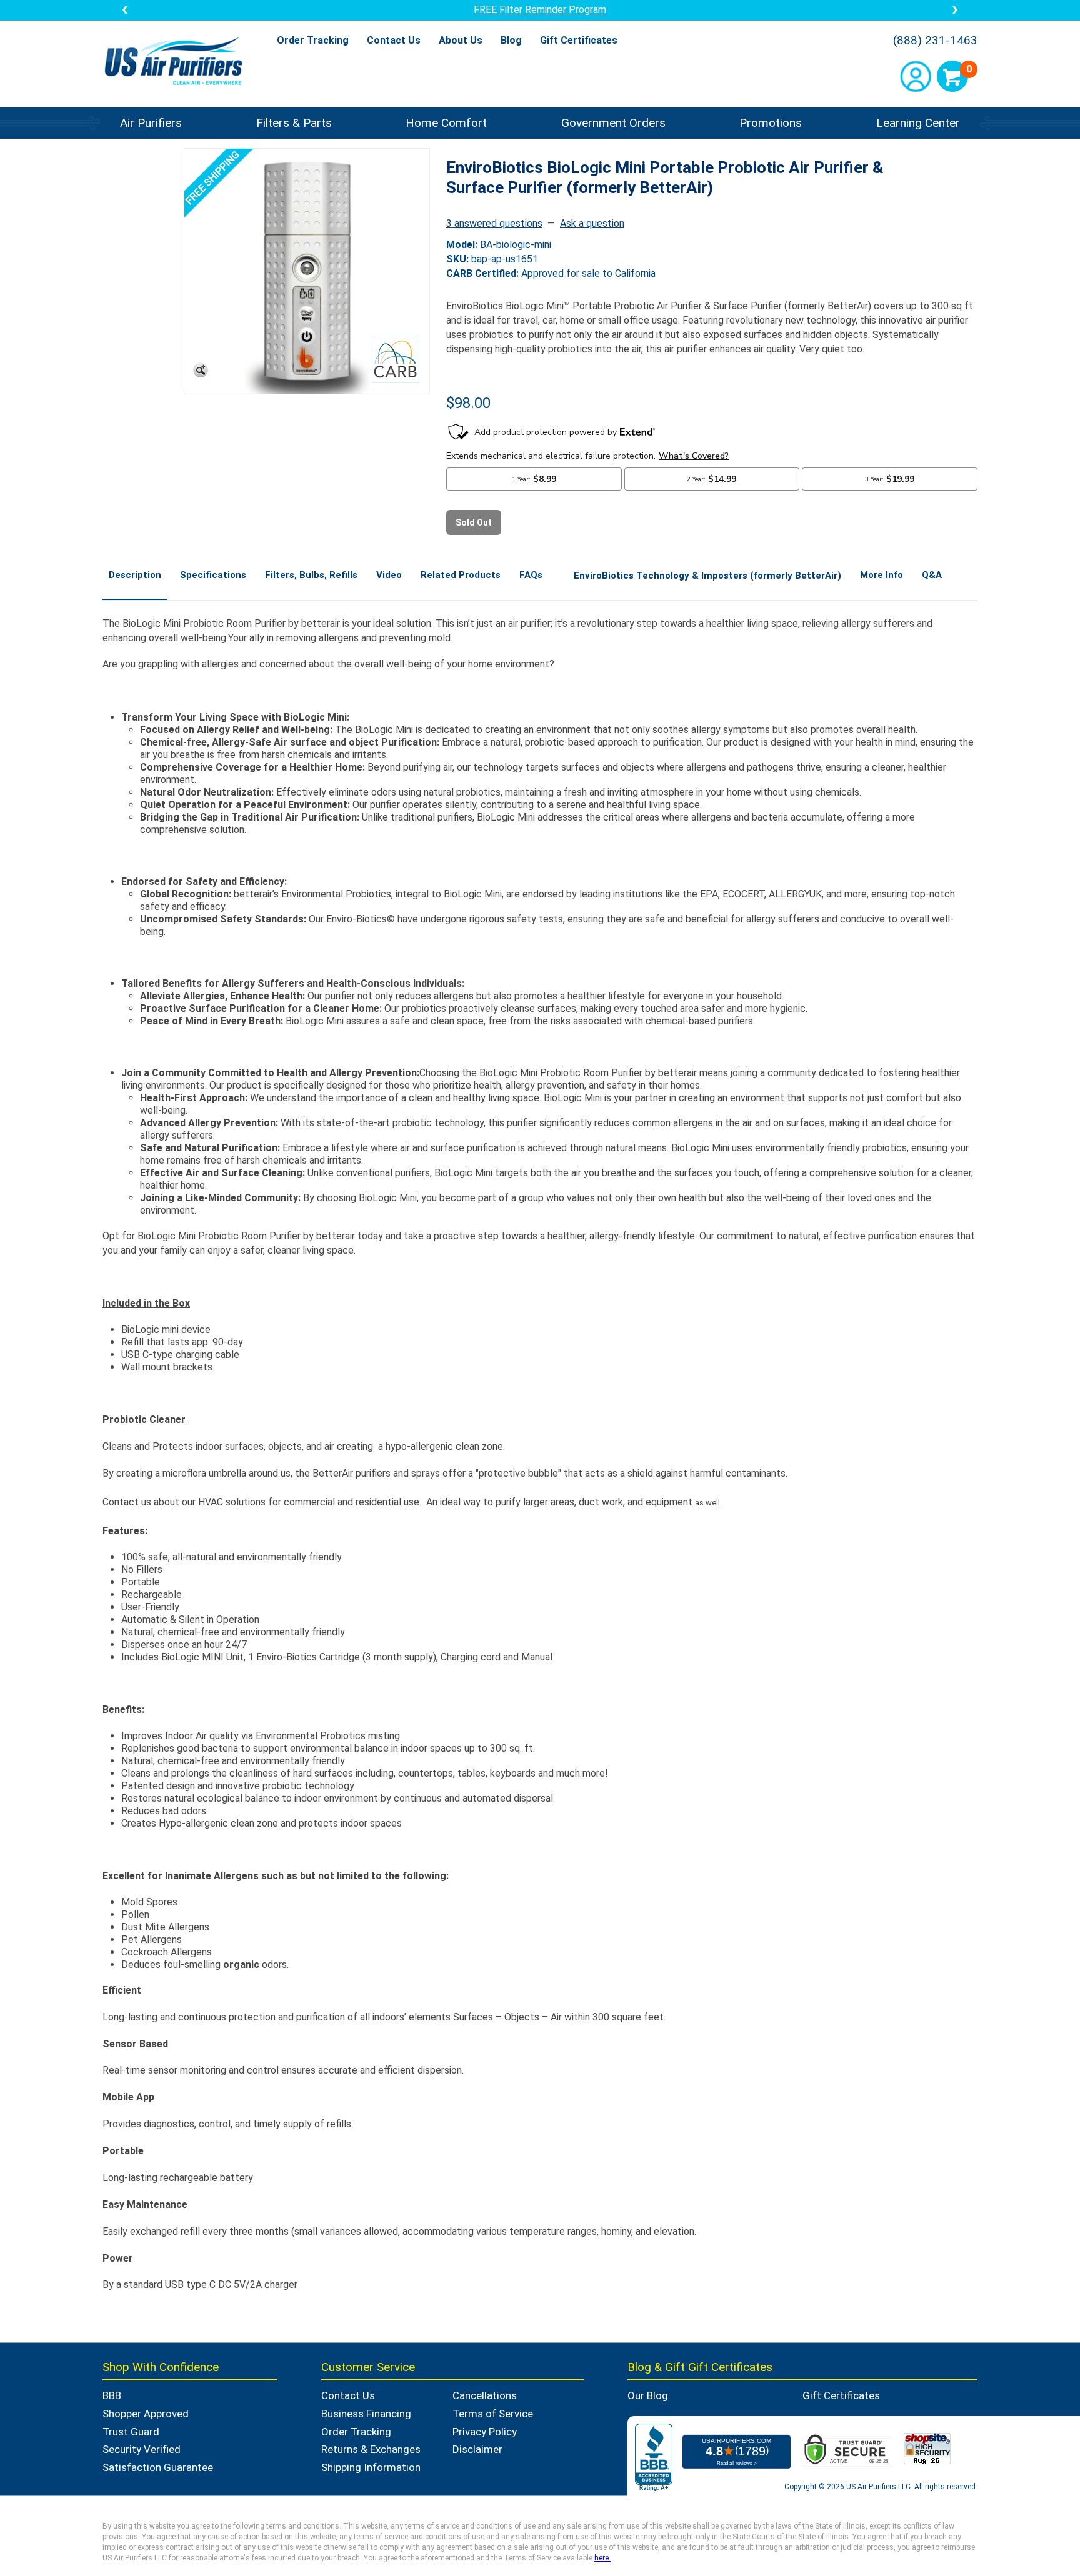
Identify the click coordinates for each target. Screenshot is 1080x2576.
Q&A (932, 575)
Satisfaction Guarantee (158, 2467)
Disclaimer (477, 2449)
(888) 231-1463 (935, 41)
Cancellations (485, 2395)
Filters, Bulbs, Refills (311, 575)
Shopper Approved (146, 2414)
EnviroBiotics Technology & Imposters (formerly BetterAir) (707, 576)
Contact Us (394, 40)
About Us (461, 40)
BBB (112, 2395)
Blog (511, 40)
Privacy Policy (485, 2432)
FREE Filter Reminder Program (540, 10)
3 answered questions (494, 223)
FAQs (531, 575)
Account (916, 76)
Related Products (461, 575)
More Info (882, 575)
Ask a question (592, 223)
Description (135, 575)
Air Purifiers (151, 123)
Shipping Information (371, 2467)
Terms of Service (493, 2414)
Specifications (213, 575)
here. (602, 2558)
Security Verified (142, 2449)
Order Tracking (313, 40)
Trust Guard (131, 2432)
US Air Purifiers (177, 62)
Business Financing (366, 2414)
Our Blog (648, 2395)
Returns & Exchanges (371, 2449)
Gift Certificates (579, 40)
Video (389, 575)
